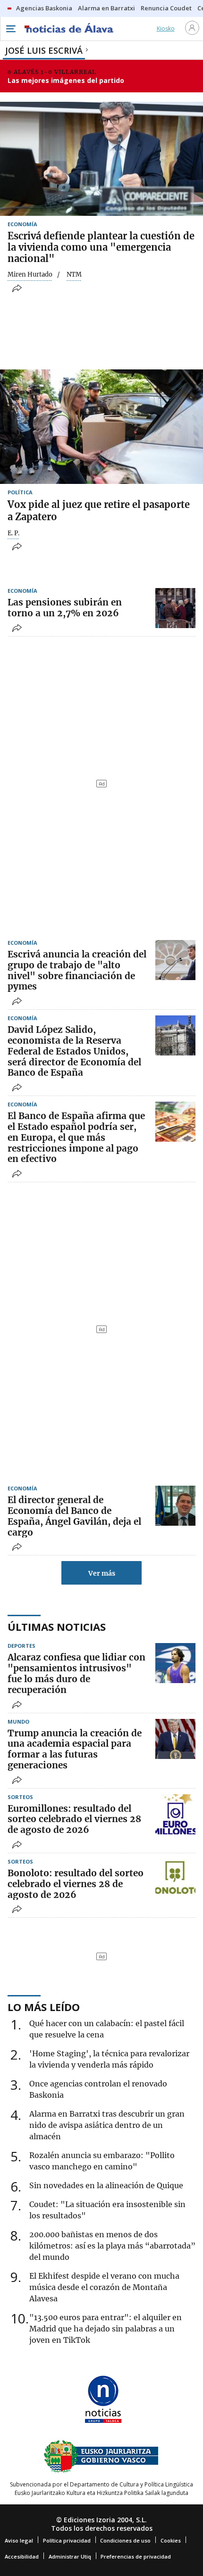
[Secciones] (10, 29)
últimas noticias (57, 1627)
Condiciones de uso (125, 2540)
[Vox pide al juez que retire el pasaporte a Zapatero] (101, 426)
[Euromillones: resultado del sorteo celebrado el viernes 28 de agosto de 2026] (175, 1814)
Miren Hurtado (30, 275)
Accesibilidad (22, 2556)
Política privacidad (67, 2540)
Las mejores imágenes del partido (66, 80)
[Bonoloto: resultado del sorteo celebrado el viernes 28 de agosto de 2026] (175, 1879)
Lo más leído (44, 2007)
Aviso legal (19, 2540)
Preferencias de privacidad (136, 2556)
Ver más (102, 1573)
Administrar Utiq (70, 2556)
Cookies (171, 2540)
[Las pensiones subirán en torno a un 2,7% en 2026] (175, 608)
